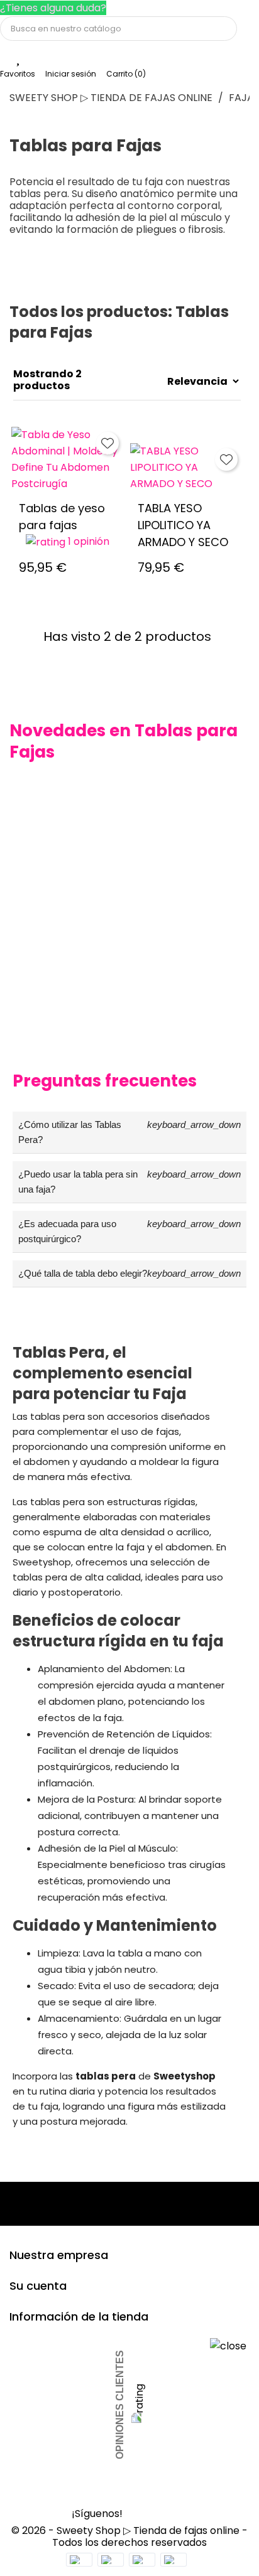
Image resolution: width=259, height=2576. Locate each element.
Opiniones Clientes (120, 2405)
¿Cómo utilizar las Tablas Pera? (129, 1132)
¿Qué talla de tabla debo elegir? (129, 1273)
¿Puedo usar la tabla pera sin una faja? (129, 1182)
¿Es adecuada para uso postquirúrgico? (129, 1231)
